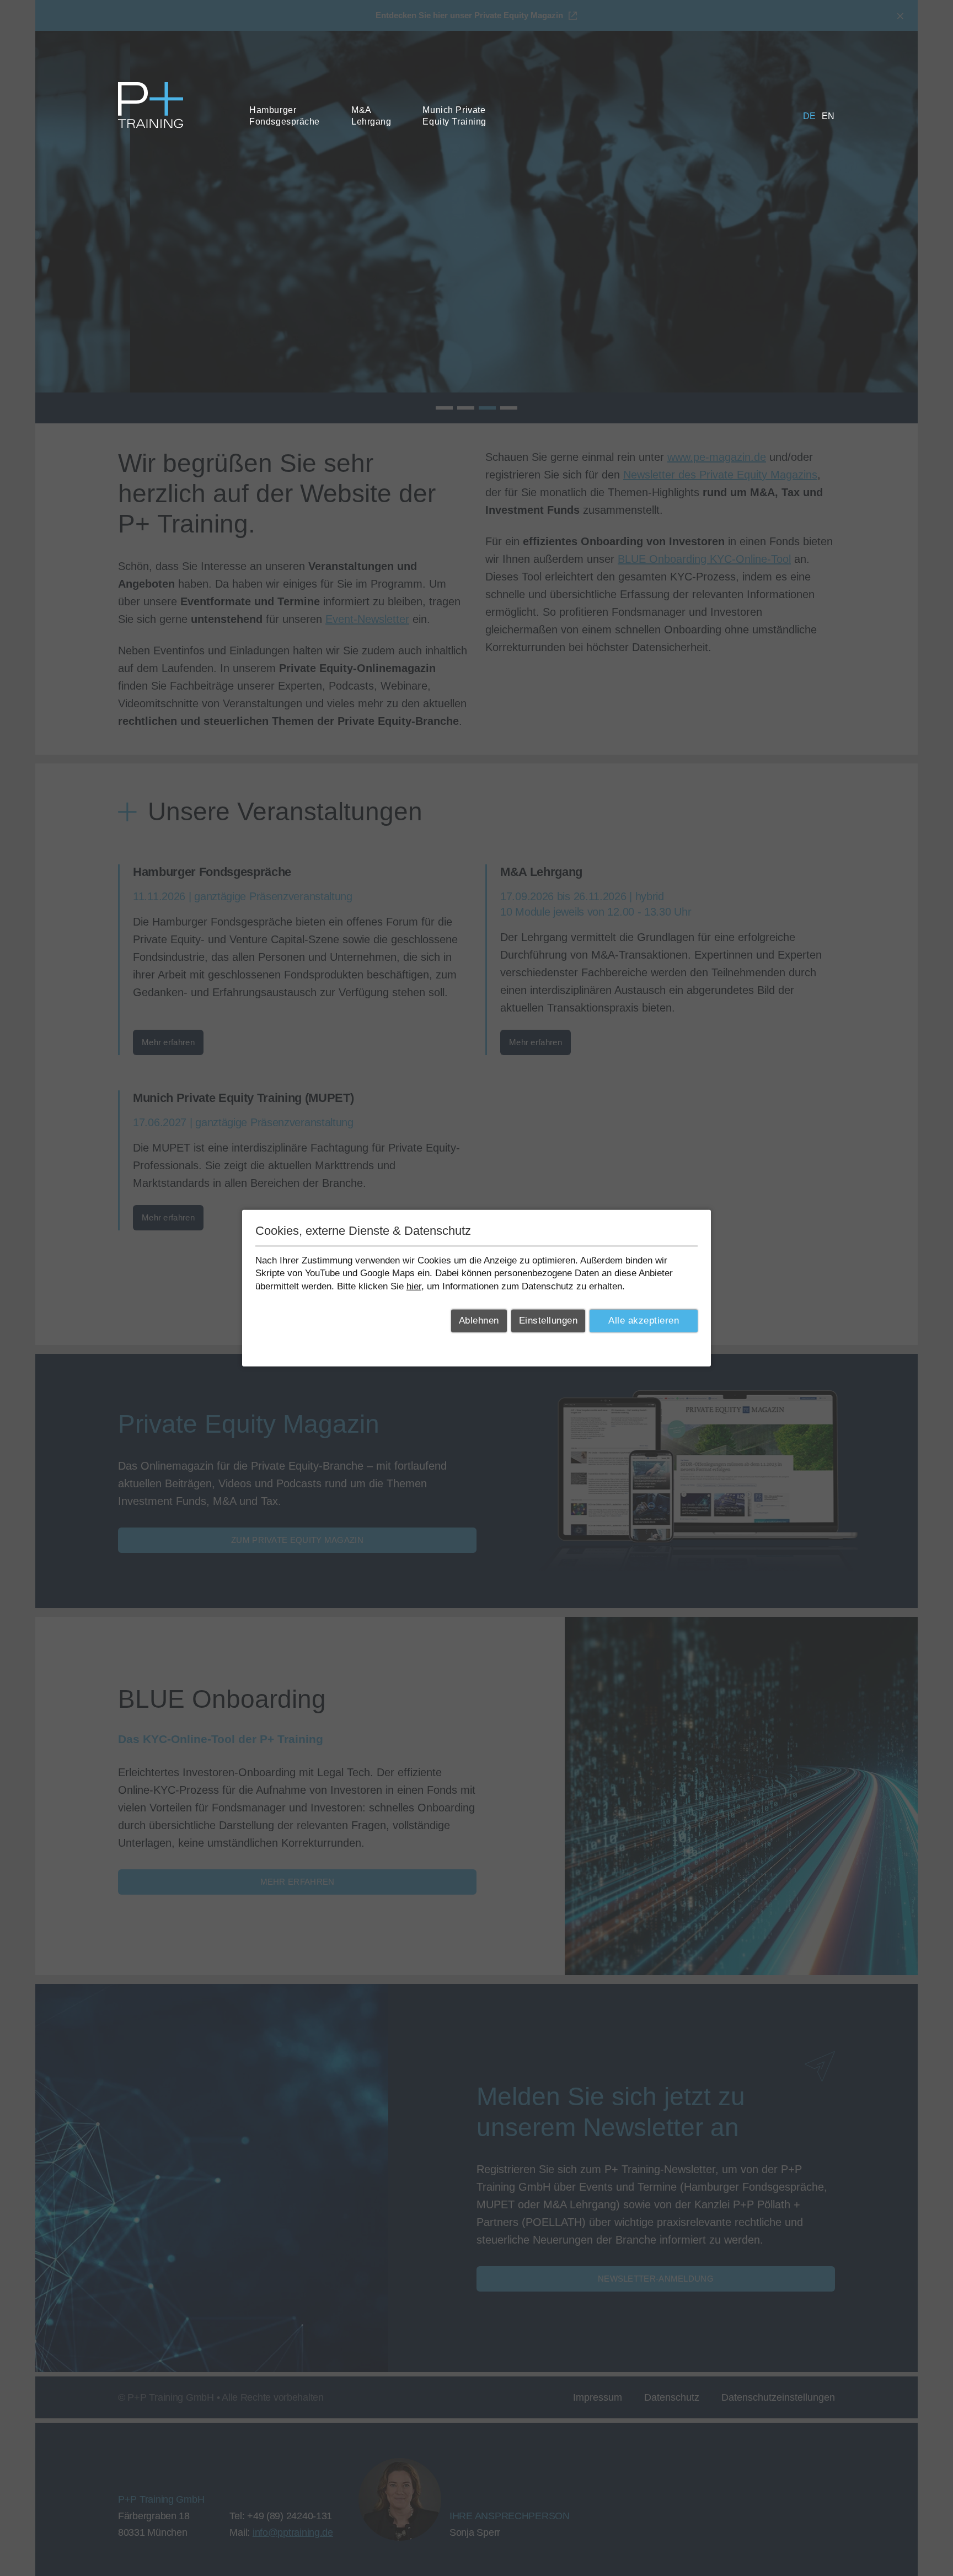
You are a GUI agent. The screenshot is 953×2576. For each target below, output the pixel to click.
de (810, 116)
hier (414, 1286)
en (828, 116)
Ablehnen (479, 1321)
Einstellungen (548, 1321)
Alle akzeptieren (644, 1321)
